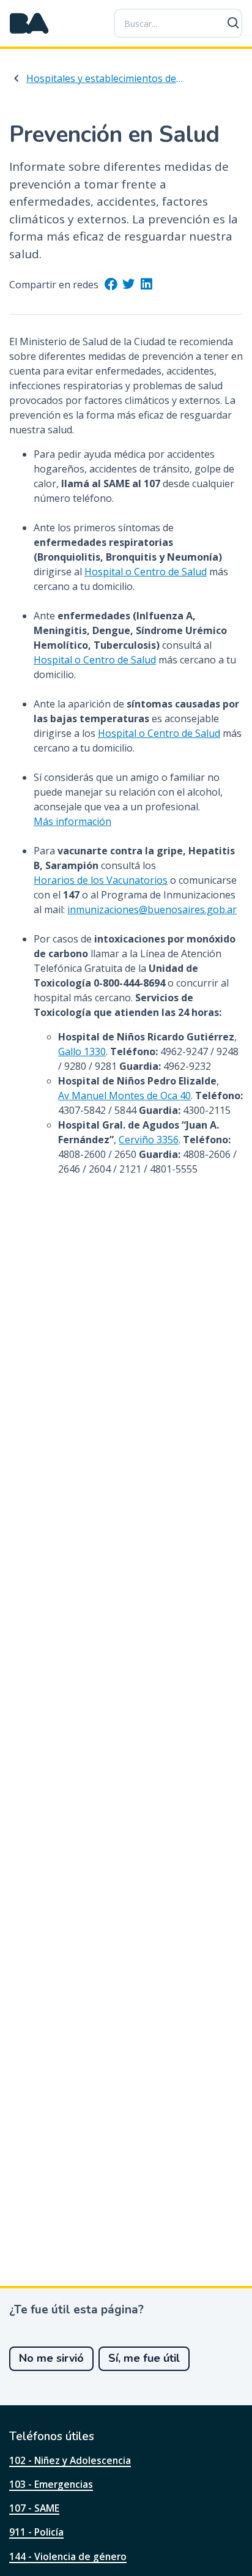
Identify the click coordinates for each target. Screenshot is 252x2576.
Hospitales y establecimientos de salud (105, 78)
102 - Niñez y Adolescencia (70, 2460)
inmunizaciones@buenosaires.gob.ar (152, 909)
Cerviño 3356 (149, 1140)
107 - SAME (34, 2508)
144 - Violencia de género (68, 2556)
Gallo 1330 (82, 1051)
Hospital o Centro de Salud (146, 572)
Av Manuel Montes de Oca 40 (124, 1096)
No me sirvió (51, 2358)
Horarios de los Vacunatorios (101, 880)
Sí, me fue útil (144, 2358)
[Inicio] (29, 23)
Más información (72, 821)
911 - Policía (36, 2532)
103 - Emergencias (51, 2484)
